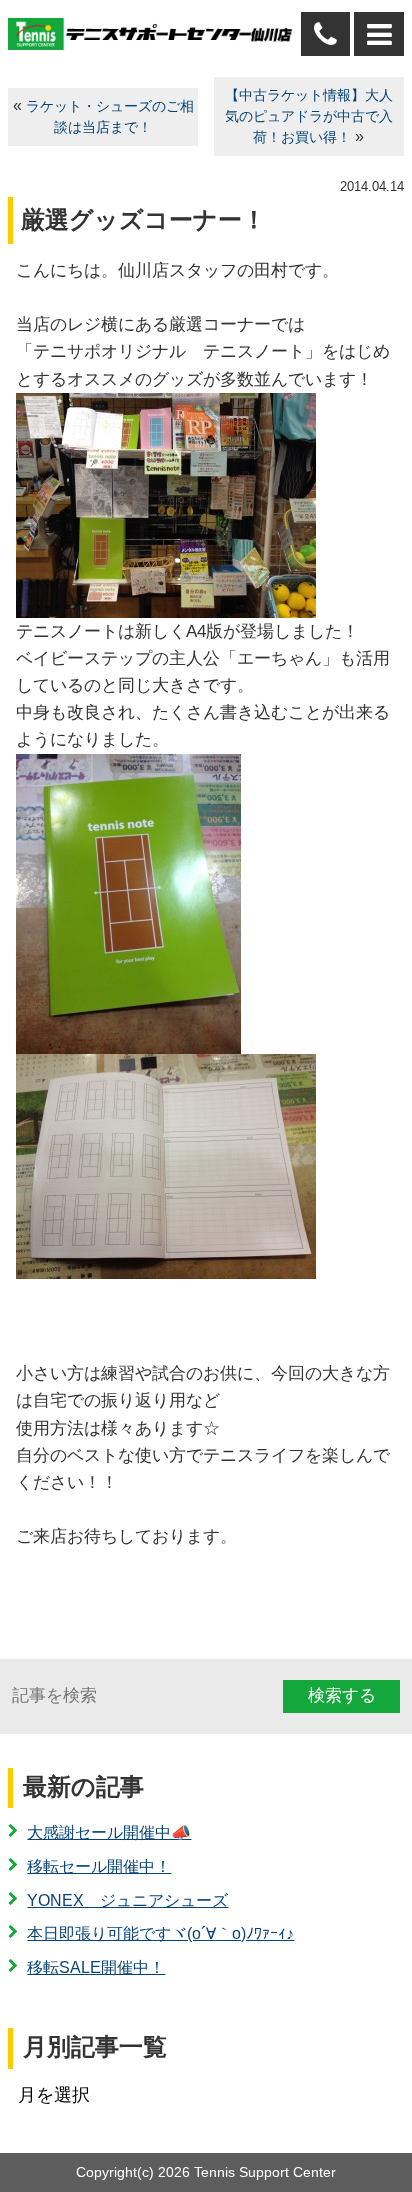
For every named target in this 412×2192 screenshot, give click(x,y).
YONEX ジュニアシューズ (127, 1900)
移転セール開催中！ (99, 1866)
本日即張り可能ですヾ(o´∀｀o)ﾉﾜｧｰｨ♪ (160, 1933)
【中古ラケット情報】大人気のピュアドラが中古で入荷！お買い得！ (309, 116)
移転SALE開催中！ (96, 1967)
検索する (342, 1695)
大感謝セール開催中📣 (109, 1832)
